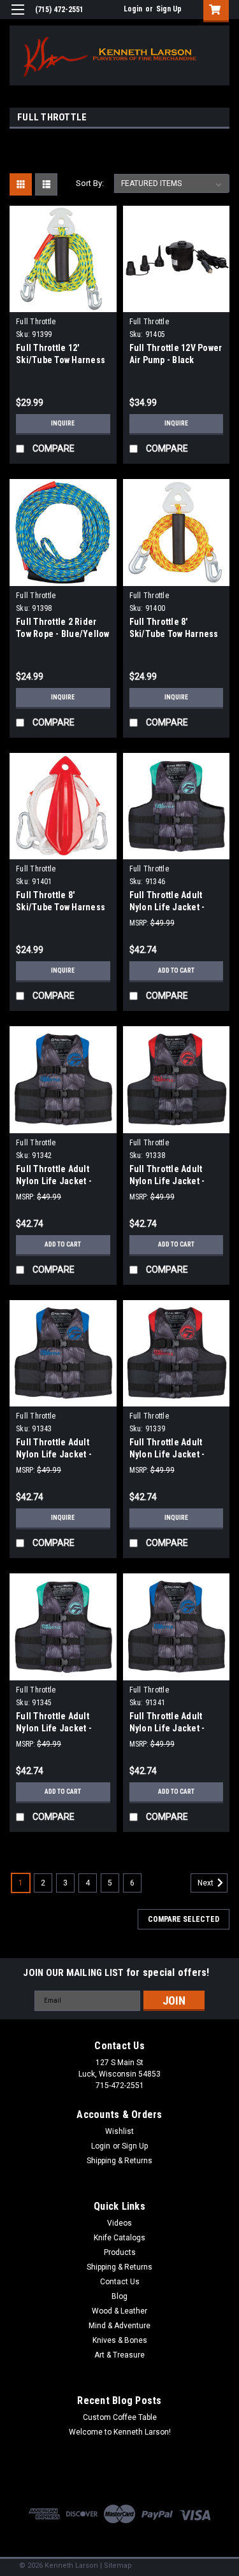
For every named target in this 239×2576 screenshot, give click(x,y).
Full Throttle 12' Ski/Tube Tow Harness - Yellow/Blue (61, 360)
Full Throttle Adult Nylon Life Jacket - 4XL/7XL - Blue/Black (58, 1454)
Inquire (63, 423)
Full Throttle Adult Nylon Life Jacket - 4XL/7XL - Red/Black (170, 1454)
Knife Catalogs (119, 2238)
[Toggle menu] (18, 18)
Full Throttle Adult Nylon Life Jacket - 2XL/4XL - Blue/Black (58, 1181)
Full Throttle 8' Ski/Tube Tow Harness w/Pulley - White (61, 907)
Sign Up (169, 9)
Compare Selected (184, 1919)
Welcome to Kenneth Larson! (120, 2432)
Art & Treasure (119, 2355)
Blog (119, 2296)
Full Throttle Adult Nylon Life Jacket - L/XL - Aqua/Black (54, 1728)
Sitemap (118, 2565)
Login (133, 9)
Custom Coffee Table (120, 2417)
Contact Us (120, 2282)
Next (206, 1883)
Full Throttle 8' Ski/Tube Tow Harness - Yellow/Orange (174, 634)
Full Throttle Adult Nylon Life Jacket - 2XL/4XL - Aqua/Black (172, 907)
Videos (119, 2223)
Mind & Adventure (119, 2326)
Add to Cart (176, 970)
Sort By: (90, 183)
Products (120, 2252)
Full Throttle (36, 322)
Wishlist (119, 2131)
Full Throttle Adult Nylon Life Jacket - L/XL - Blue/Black (167, 1728)
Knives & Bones (120, 2340)
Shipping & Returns (119, 2161)
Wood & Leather (119, 2311)
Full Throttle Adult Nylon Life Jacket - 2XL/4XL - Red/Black (170, 1181)
